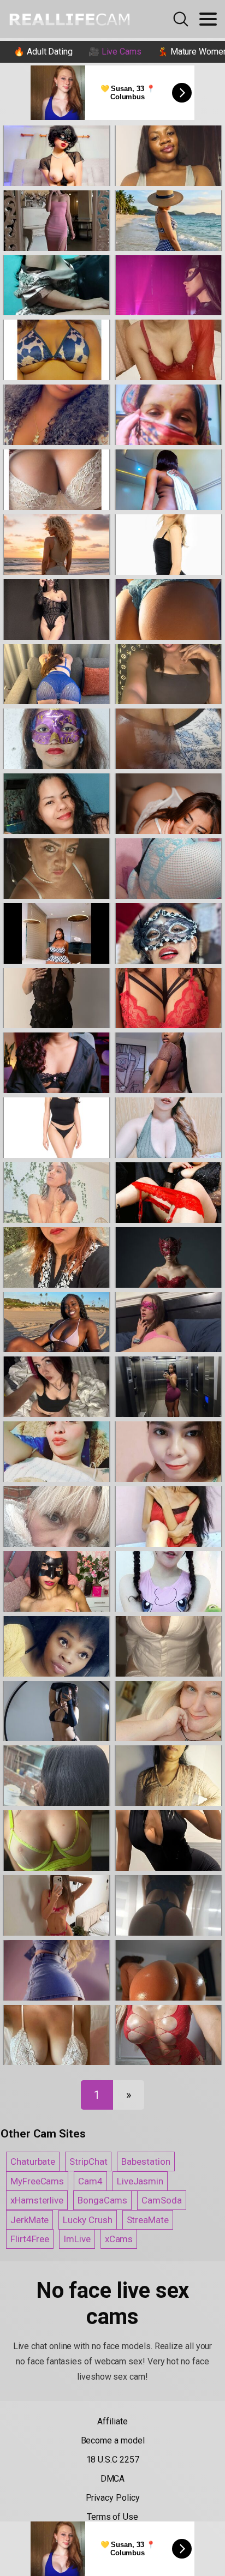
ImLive (77, 2239)
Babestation (146, 2161)
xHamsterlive (37, 2200)
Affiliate (112, 2421)
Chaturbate (33, 2161)
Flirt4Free (30, 2239)
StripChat (88, 2161)
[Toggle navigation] (208, 19)
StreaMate (148, 2220)
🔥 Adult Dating (43, 52)
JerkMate (29, 2220)
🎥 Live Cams (115, 52)
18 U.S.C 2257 (113, 2460)
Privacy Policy (113, 2498)
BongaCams (102, 2200)
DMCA (113, 2479)
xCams (119, 2239)
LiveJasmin (140, 2181)
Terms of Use (112, 2517)
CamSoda (161, 2200)
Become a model (113, 2440)
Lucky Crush (87, 2220)
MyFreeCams (37, 2181)
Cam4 (90, 2181)
